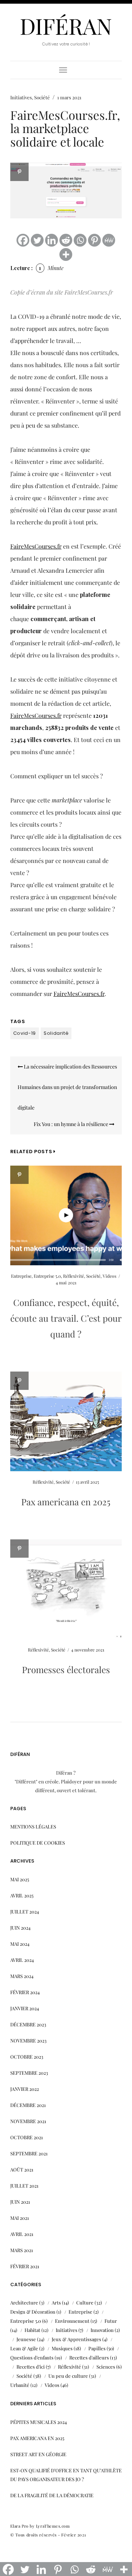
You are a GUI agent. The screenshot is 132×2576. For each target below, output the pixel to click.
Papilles (97, 2348)
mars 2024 (22, 1976)
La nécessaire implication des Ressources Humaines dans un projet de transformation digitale (67, 1087)
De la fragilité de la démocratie (52, 2495)
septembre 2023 (29, 2073)
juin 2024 (20, 1928)
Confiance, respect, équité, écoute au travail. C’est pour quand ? (66, 1318)
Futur (111, 2321)
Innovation (102, 2330)
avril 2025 (22, 1895)
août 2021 (22, 2169)
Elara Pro (19, 2526)
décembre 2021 (28, 2105)
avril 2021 (22, 2234)
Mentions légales (33, 1826)
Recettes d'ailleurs (89, 2357)
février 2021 (25, 2266)
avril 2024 (22, 1960)
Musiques (62, 2348)
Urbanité (20, 2385)
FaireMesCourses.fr (36, 546)
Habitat (32, 2330)
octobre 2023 (27, 2057)
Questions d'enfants (32, 2357)
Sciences (106, 2367)
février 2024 (25, 1992)
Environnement (72, 2321)
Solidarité (56, 1033)
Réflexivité (74, 1276)
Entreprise (21, 1276)
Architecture (24, 2302)
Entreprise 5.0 (47, 1276)
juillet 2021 (24, 2186)
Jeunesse (26, 2339)
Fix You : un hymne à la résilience (71, 1124)
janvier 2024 (25, 2008)
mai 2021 (20, 2218)
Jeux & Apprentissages (76, 2339)
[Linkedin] (52, 240)
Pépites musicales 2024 (38, 2422)
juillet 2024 (25, 1911)
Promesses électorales (66, 1669)
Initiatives (21, 97)
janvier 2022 (25, 2089)
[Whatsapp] (80, 240)
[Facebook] (23, 240)
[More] (66, 254)
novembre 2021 (28, 2121)
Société (42, 97)
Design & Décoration (33, 2312)
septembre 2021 (29, 2153)
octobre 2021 (27, 2137)
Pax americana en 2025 (66, 1502)
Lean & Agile (24, 2348)
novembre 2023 (28, 2040)
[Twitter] (37, 240)
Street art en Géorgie (38, 2454)
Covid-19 (25, 1033)
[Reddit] (66, 240)
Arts (56, 2302)
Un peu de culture (68, 2376)
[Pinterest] (94, 240)
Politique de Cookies (38, 1843)
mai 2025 (20, 1879)
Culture (85, 2302)
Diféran (66, 26)
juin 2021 (20, 2202)
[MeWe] (109, 240)
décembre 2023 (28, 2024)
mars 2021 (22, 2250)
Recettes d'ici (31, 2367)
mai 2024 (20, 1944)
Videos (109, 1276)
